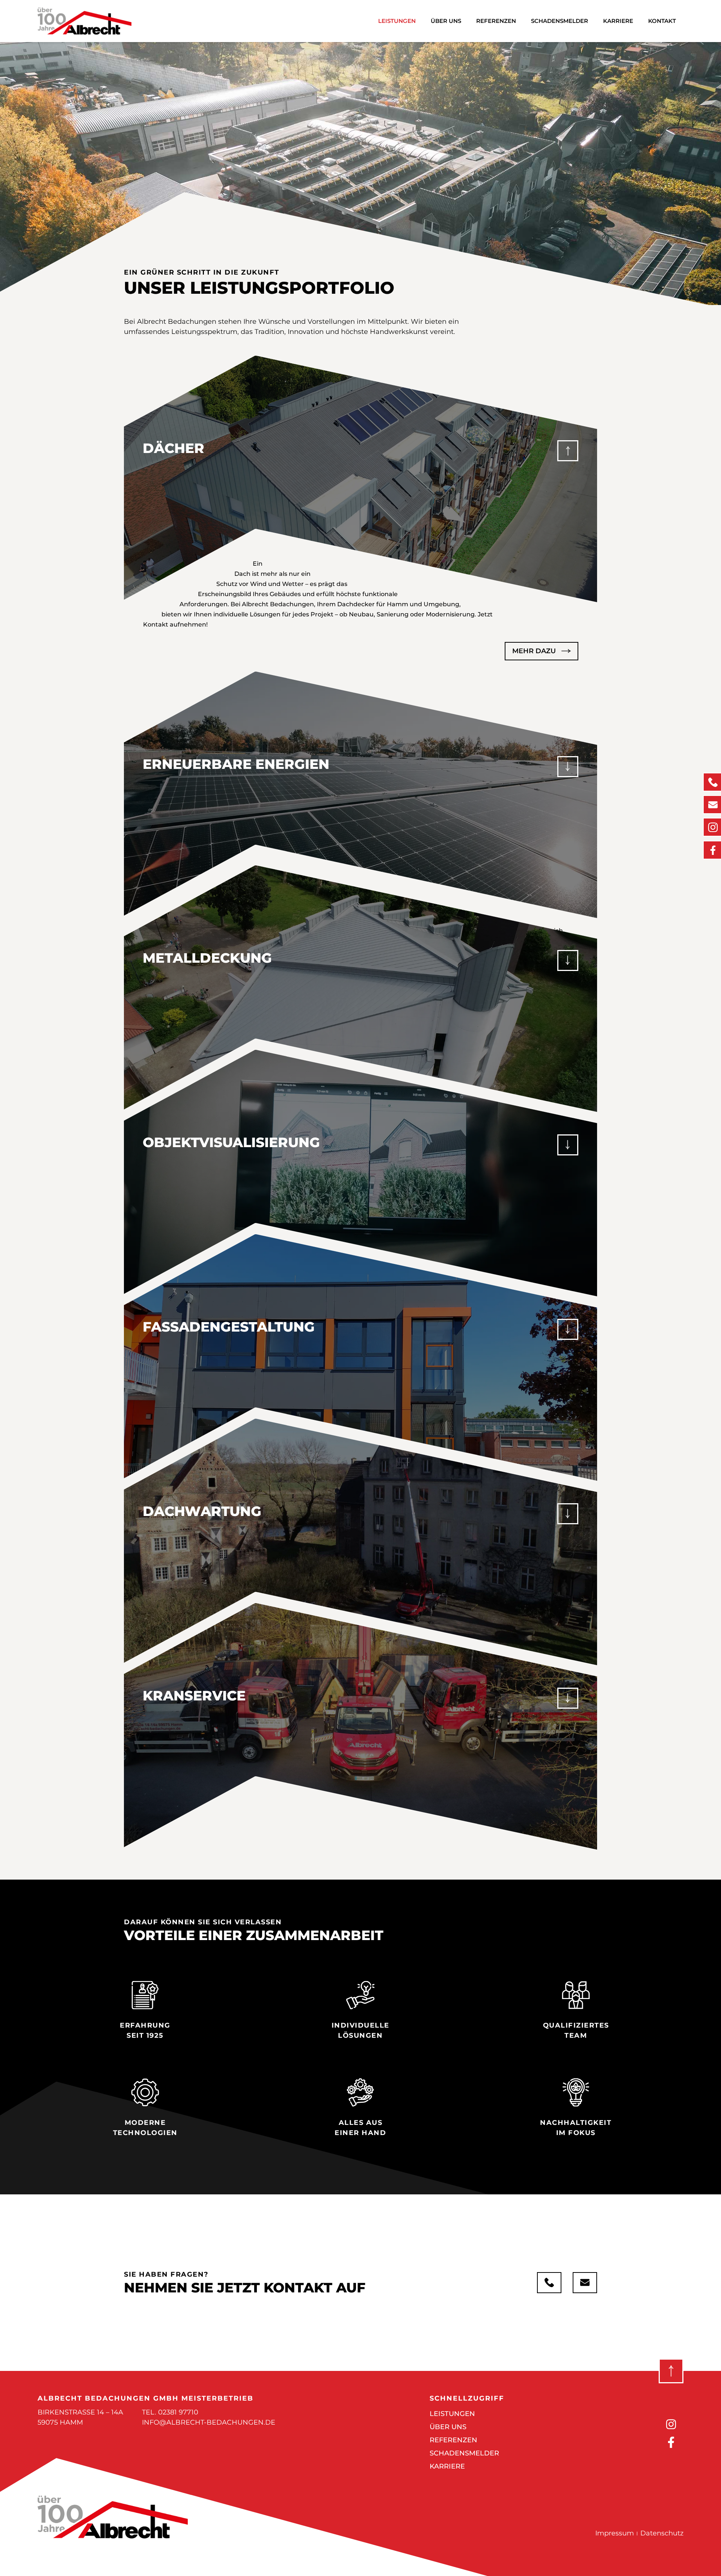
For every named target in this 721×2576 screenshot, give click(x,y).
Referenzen (496, 21)
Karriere (618, 21)
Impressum (615, 2533)
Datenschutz (662, 2533)
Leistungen (397, 21)
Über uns (446, 21)
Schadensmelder (560, 21)
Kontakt (662, 21)
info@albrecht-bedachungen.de (209, 2422)
